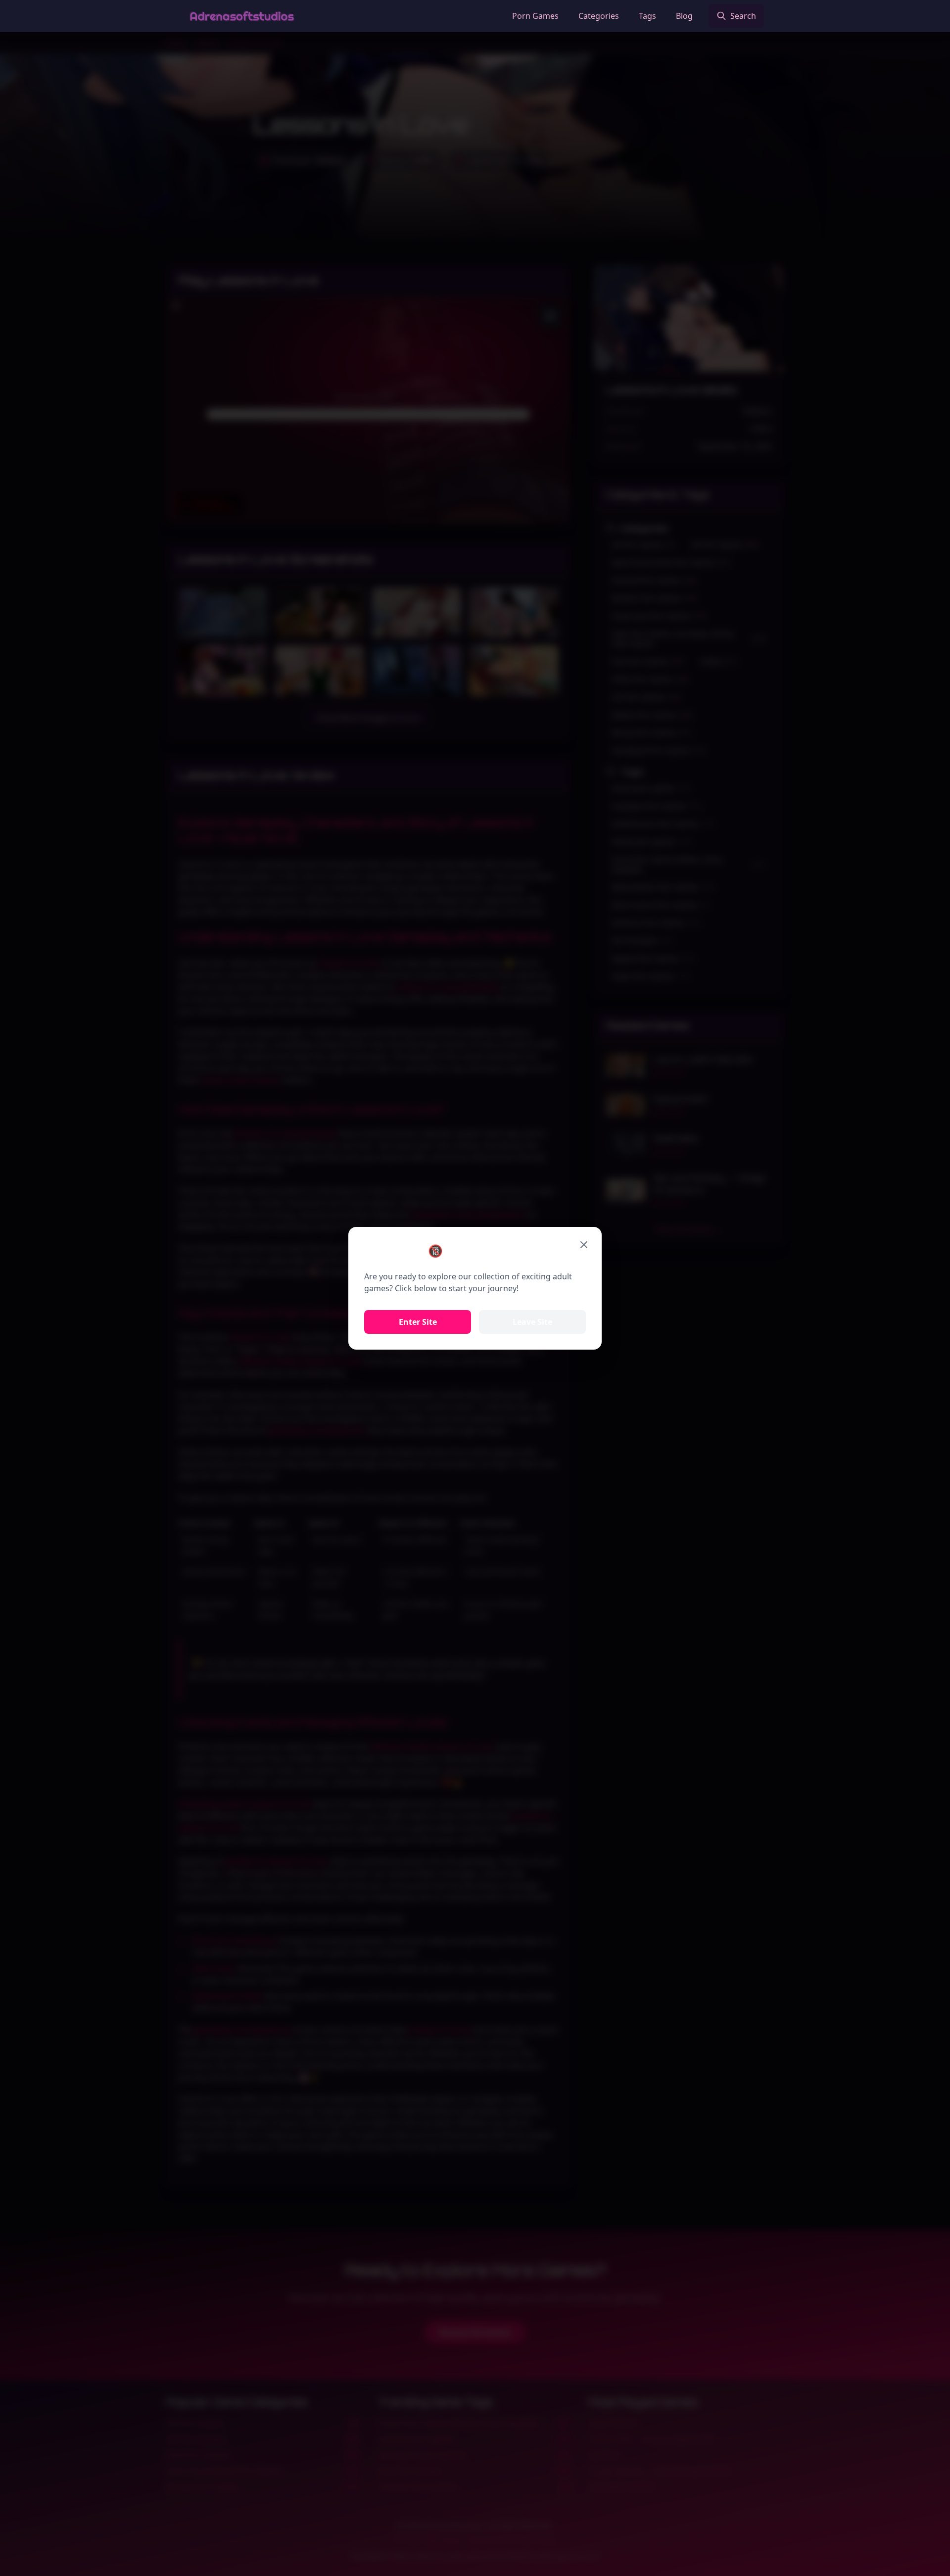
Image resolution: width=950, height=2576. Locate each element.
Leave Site (532, 1322)
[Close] (584, 1245)
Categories (599, 16)
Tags (647, 16)
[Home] (242, 16)
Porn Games (535, 16)
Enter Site (418, 1322)
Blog (684, 16)
